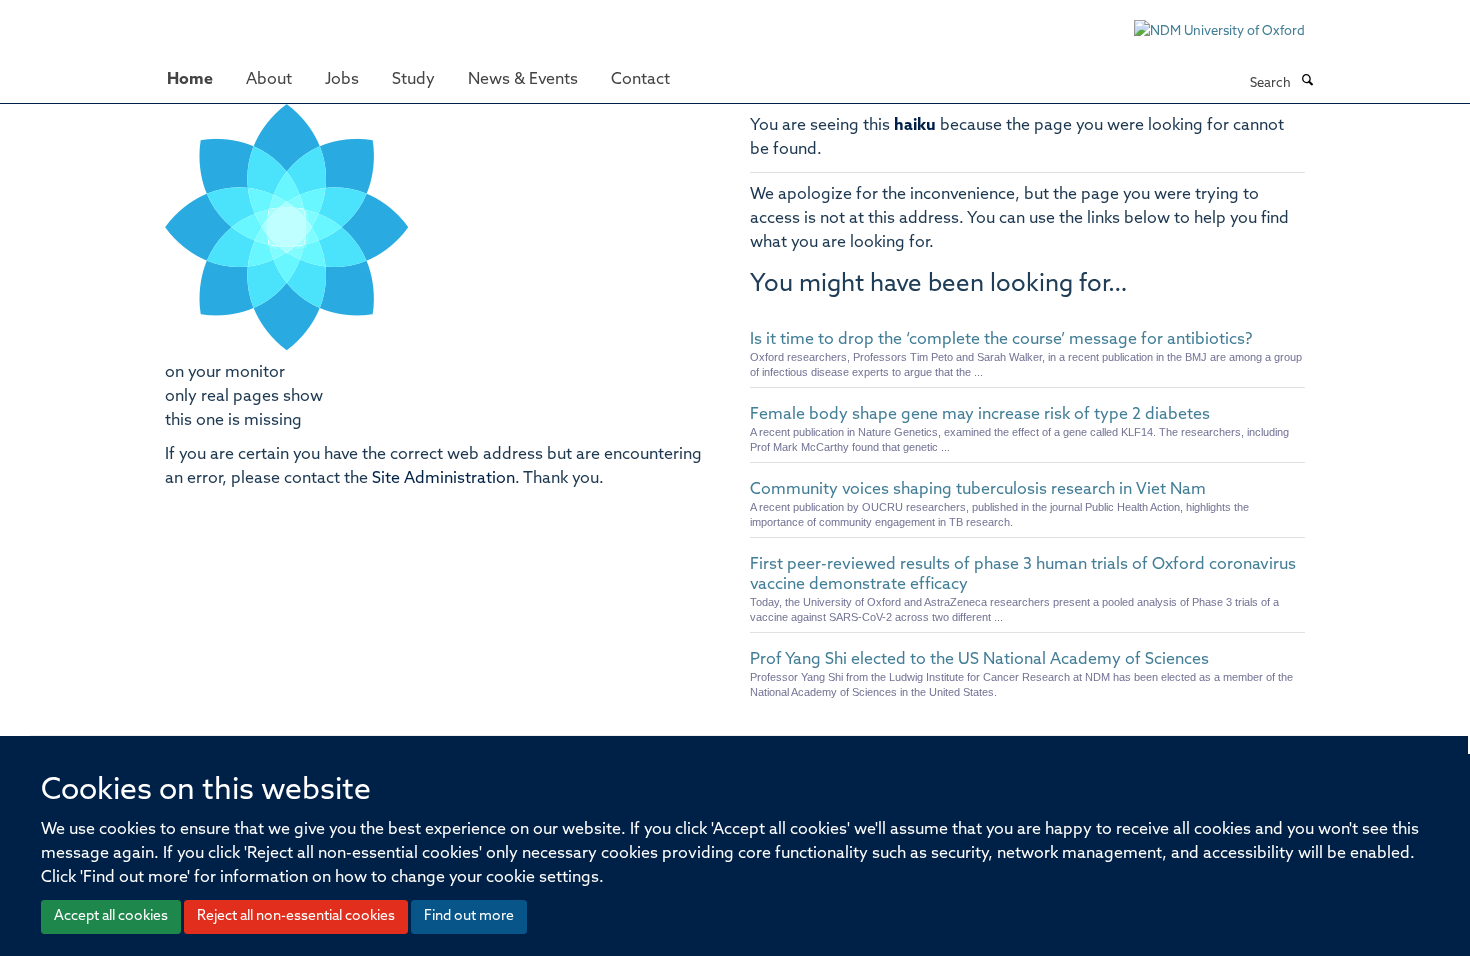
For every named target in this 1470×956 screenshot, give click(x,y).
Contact (640, 80)
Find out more (469, 916)
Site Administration (443, 479)
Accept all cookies (111, 916)
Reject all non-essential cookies (296, 916)
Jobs (342, 80)
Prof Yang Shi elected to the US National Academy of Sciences (979, 660)
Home (190, 80)
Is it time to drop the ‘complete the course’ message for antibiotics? (1001, 340)
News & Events (523, 80)
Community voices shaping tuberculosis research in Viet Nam (978, 490)
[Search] (1307, 82)
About (269, 80)
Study (413, 80)
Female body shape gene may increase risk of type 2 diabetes (980, 415)
